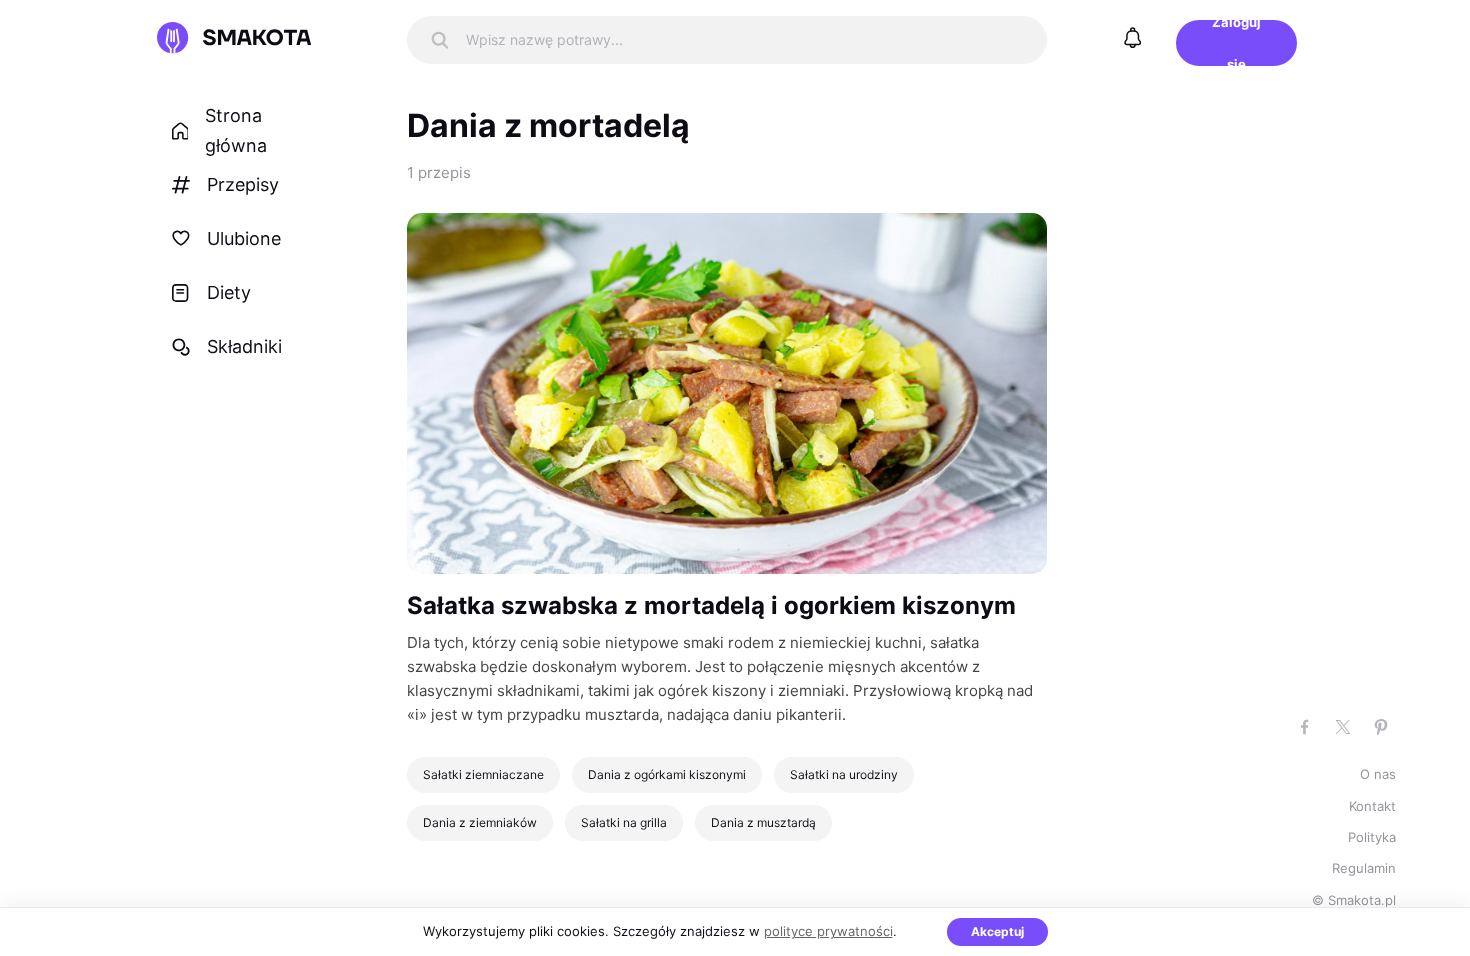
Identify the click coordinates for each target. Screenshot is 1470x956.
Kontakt (1372, 806)
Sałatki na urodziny (844, 774)
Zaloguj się (1236, 43)
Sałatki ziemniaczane (483, 774)
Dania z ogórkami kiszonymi (667, 774)
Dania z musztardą (763, 822)
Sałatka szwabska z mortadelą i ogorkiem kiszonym (711, 605)
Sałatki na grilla (624, 822)
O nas (1378, 774)
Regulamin (1364, 868)
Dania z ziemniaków (480, 822)
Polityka (1372, 837)
